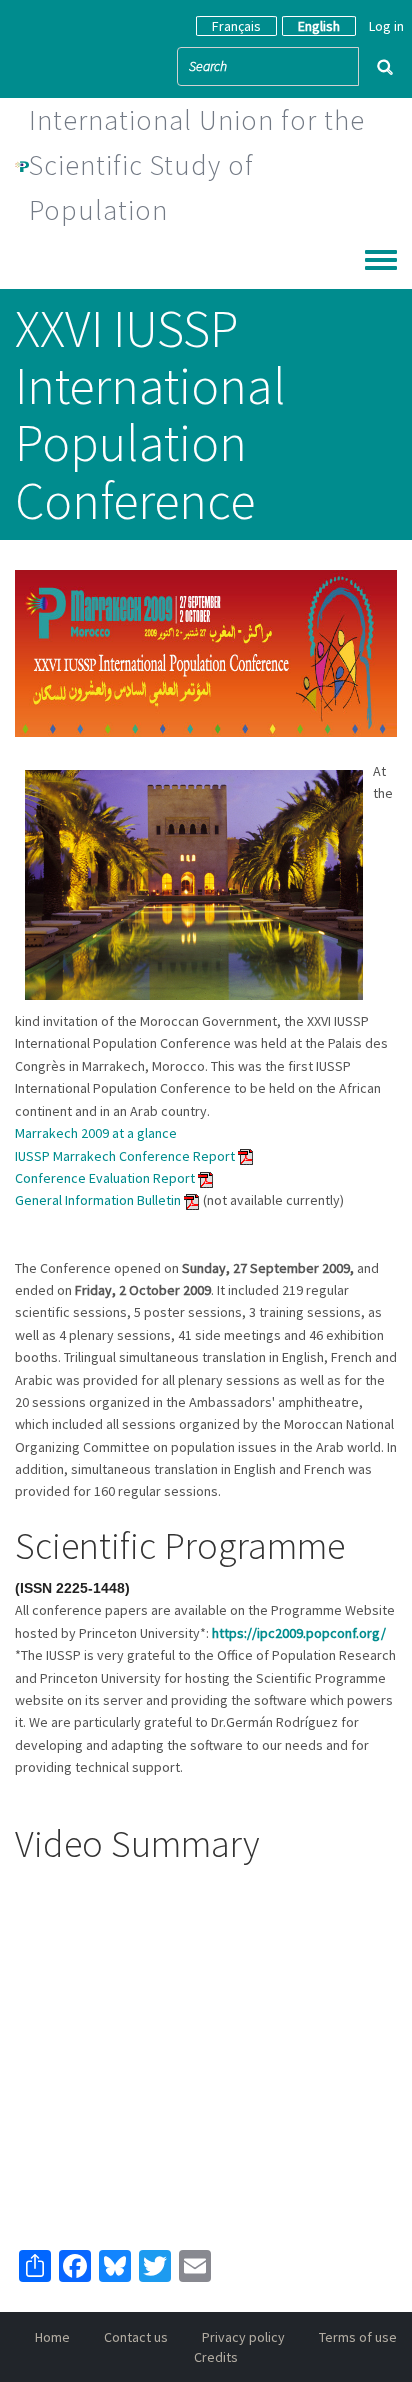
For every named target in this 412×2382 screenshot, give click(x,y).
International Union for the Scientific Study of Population (197, 165)
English (319, 26)
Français (236, 26)
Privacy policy (243, 2337)
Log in (386, 26)
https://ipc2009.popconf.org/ (299, 1633)
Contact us (136, 2337)
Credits (216, 2357)
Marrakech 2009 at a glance (96, 1133)
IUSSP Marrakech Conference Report (125, 1156)
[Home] (22, 165)
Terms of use (358, 2337)
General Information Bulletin (99, 1200)
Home (52, 2337)
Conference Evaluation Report (106, 1178)
